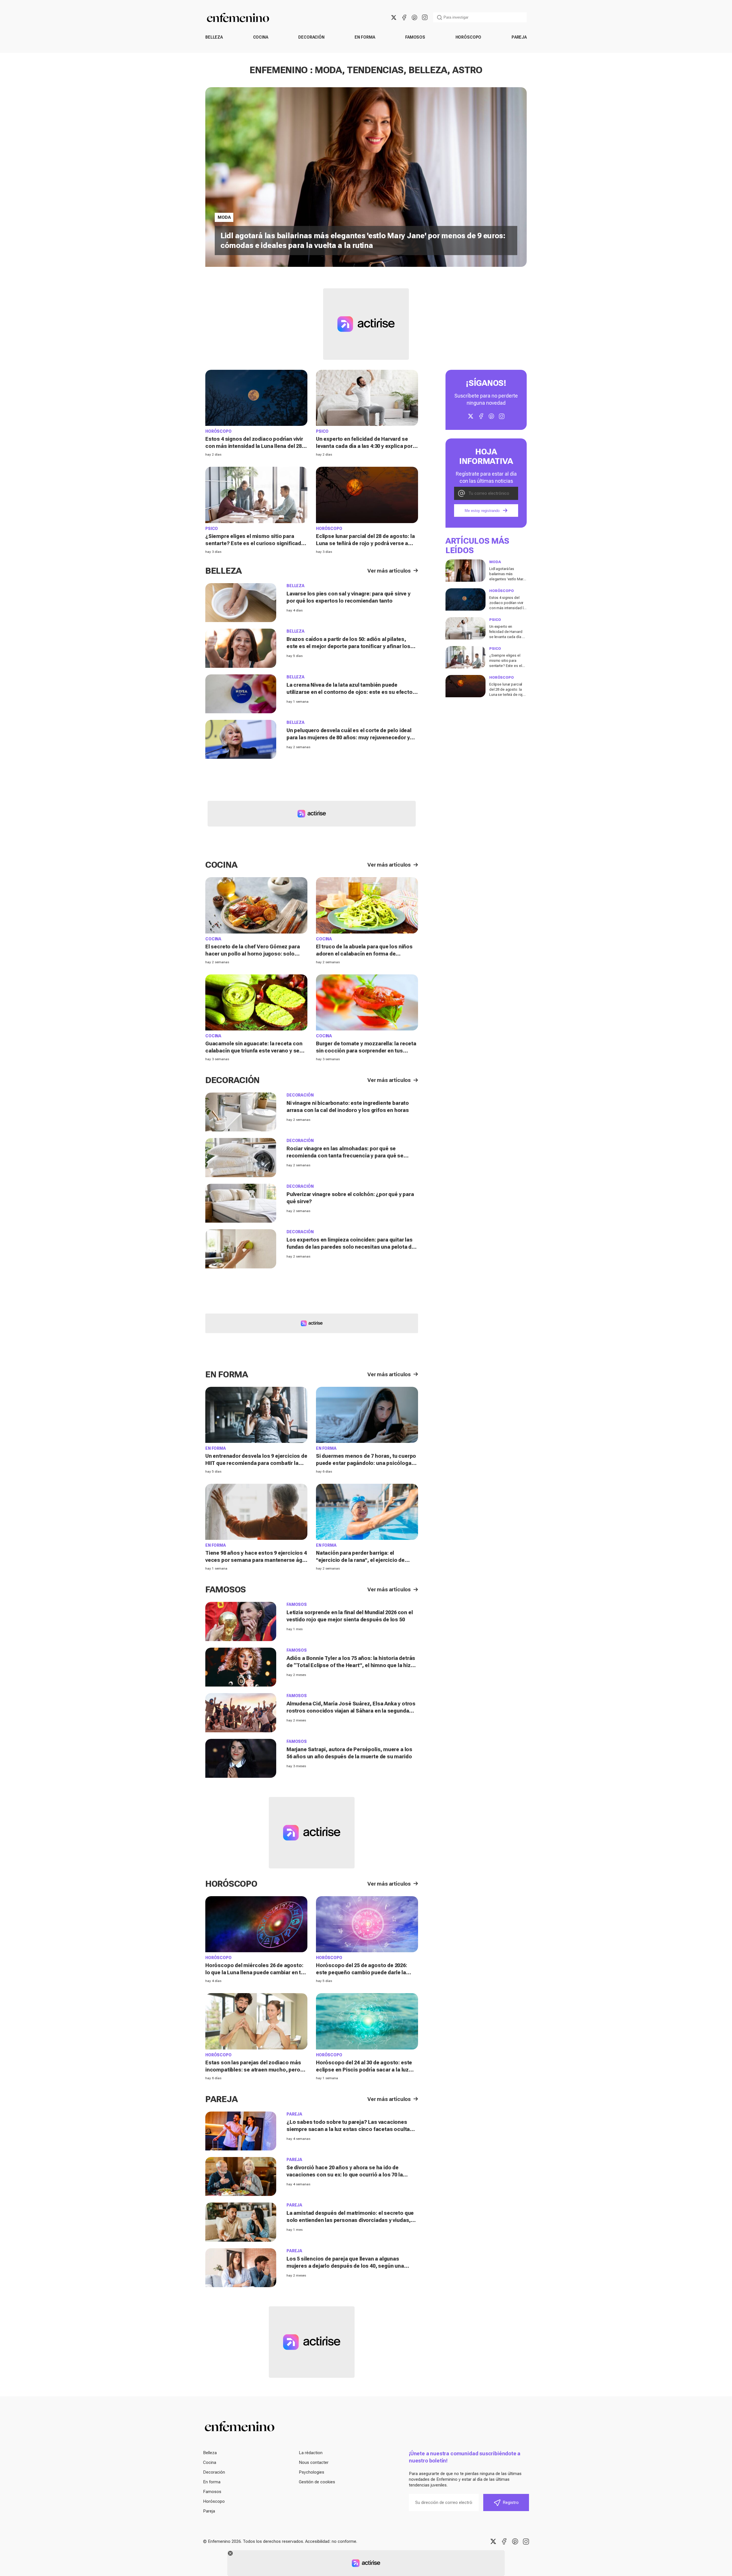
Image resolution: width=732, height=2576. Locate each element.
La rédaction (311, 2453)
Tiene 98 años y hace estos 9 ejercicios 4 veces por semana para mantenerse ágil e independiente (256, 1560)
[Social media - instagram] (425, 17)
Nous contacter (314, 2462)
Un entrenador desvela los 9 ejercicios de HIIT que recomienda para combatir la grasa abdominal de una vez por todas (256, 1463)
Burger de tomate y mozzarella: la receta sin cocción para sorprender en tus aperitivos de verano (366, 1051)
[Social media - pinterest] (414, 17)
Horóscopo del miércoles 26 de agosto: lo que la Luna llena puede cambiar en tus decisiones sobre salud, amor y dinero (256, 1972)
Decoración (311, 37)
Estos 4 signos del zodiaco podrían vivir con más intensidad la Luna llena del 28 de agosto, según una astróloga (254, 446)
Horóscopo (469, 37)
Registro (511, 2502)
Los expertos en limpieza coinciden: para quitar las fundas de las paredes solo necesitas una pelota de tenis (351, 1247)
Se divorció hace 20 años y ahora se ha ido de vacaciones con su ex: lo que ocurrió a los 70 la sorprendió (345, 2175)
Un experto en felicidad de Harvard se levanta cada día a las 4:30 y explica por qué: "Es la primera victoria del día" (364, 446)
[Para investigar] (439, 17)
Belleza (214, 37)
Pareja (519, 37)
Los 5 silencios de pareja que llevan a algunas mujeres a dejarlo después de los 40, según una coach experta (345, 2266)
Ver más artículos (389, 571)
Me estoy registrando (482, 511)
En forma (365, 37)
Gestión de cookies (317, 2482)
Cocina (261, 37)
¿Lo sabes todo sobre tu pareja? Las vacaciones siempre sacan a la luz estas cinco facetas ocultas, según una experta (351, 2129)
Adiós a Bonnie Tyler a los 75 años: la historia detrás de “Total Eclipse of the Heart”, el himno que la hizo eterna (351, 1665)
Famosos (415, 37)
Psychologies (312, 2472)
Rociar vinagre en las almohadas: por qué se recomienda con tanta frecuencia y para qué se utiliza (345, 1156)
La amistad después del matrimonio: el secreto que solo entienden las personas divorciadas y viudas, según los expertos (350, 2220)
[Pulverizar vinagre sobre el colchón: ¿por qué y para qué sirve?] (241, 1203)
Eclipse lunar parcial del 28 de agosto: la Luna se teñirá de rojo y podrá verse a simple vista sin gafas (365, 543)
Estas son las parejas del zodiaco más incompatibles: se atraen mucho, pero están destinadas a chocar (253, 2070)
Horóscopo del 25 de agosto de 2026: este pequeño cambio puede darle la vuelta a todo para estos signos (362, 1972)
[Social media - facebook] (404, 17)
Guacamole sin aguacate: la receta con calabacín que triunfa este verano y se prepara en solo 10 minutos (254, 1051)
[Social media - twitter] (394, 17)
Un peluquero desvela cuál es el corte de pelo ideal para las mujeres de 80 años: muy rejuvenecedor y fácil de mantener (349, 737)
